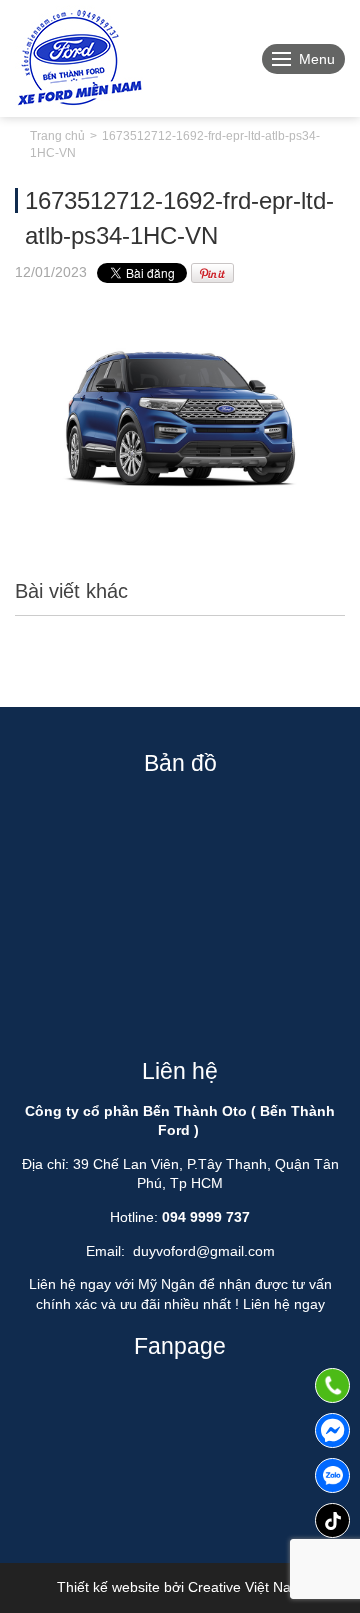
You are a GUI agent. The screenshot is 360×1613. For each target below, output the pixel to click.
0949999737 (332, 1475)
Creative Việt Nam (245, 1587)
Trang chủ (57, 136)
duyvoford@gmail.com (204, 1251)
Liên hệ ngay (284, 1304)
